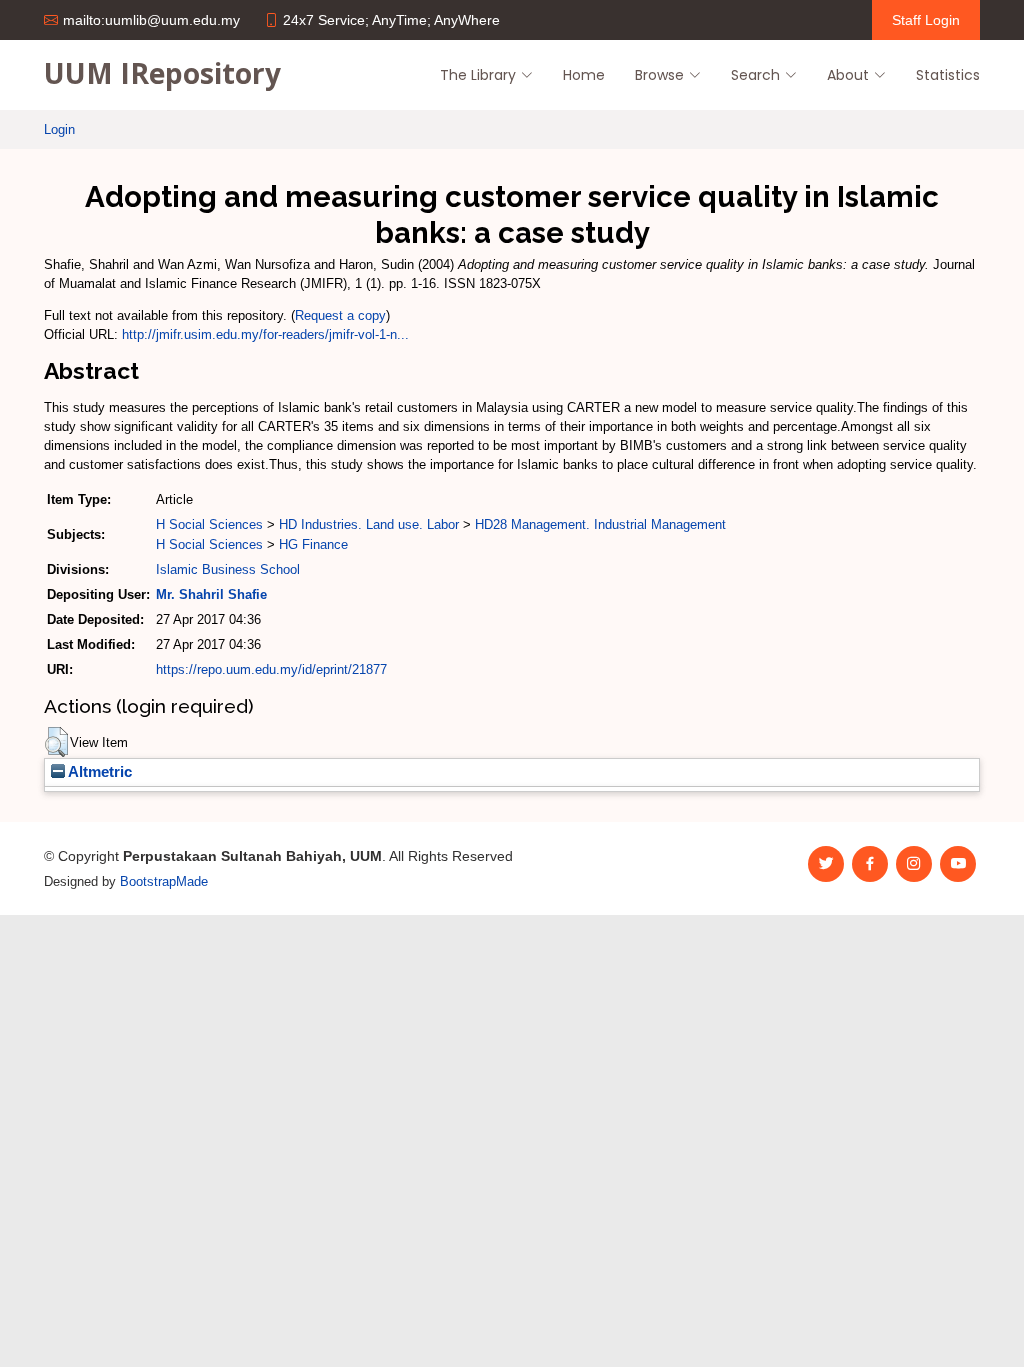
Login (59, 129)
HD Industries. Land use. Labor (369, 524)
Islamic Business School (228, 569)
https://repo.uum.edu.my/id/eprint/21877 (271, 669)
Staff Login (926, 20)
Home (584, 75)
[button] (56, 742)
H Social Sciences (209, 524)
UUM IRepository (162, 73)
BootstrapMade (164, 881)
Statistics (948, 75)
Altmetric (98, 772)
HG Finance (313, 544)
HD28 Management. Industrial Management (600, 524)
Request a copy (340, 315)
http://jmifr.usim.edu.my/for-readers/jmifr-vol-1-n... (265, 334)
